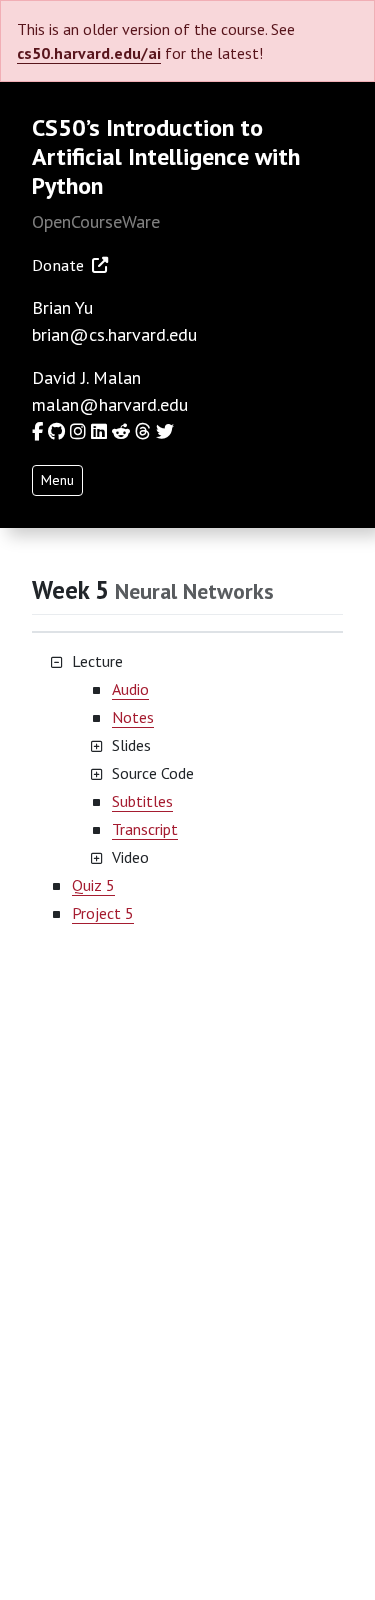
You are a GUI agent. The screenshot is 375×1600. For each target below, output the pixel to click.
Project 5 (103, 913)
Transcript (145, 829)
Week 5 (73, 590)
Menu (57, 480)
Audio (130, 689)
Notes (133, 717)
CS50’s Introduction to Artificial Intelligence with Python (166, 156)
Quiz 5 (93, 885)
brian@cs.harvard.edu (114, 334)
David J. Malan (86, 377)
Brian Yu (62, 307)
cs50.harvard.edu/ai (89, 53)
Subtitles (142, 801)
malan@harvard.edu (110, 404)
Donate (58, 265)
